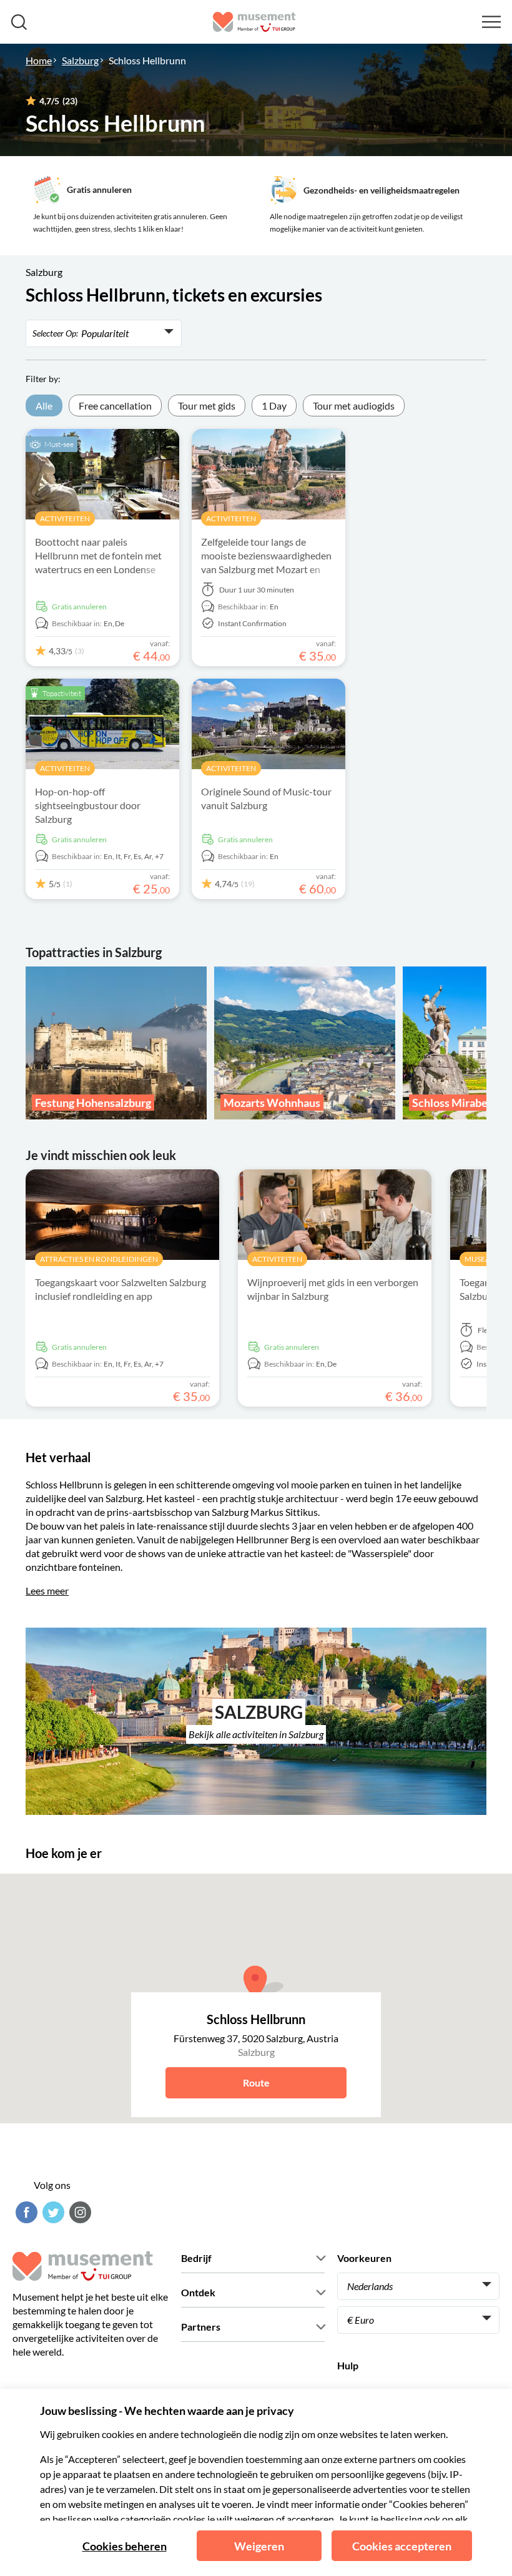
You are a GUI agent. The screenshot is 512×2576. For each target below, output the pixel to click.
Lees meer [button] (47, 1590)
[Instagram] (79, 2212)
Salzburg (80, 60)
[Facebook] (25, 2212)
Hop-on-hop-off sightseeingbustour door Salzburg (88, 805)
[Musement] (254, 22)
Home (39, 60)
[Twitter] (52, 2212)
